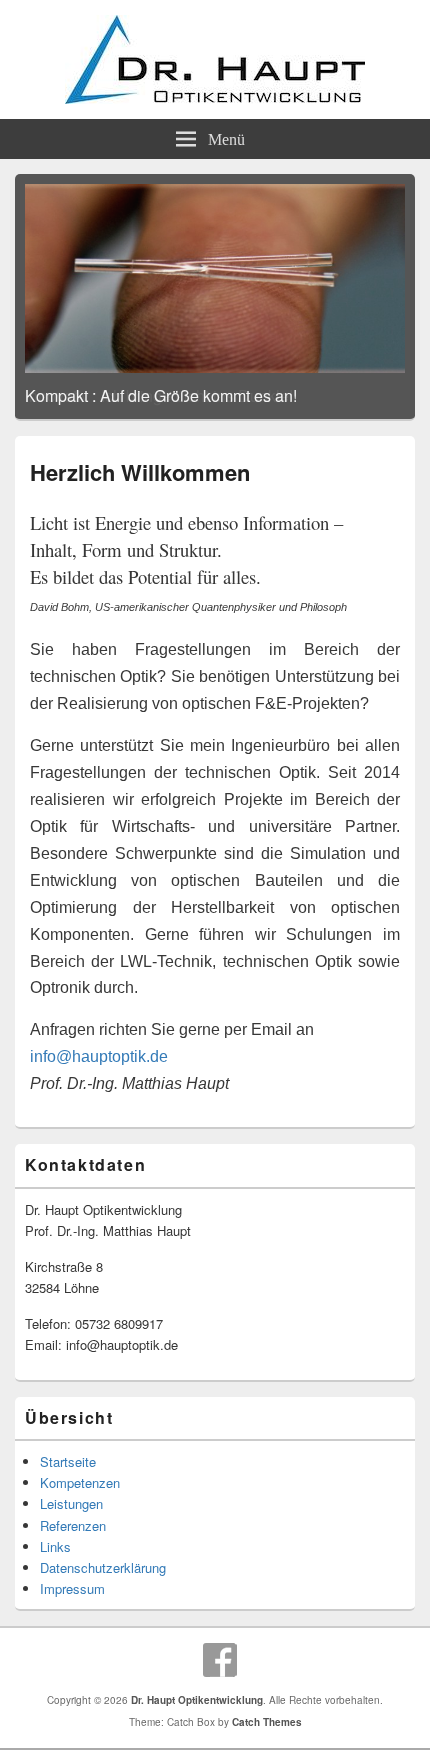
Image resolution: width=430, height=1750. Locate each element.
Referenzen (73, 1525)
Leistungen (71, 1503)
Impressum (72, 1588)
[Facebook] (220, 1660)
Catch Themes (267, 1722)
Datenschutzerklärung (103, 1567)
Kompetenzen (80, 1482)
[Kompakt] (215, 278)
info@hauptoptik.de (99, 1056)
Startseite (68, 1461)
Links (55, 1546)
